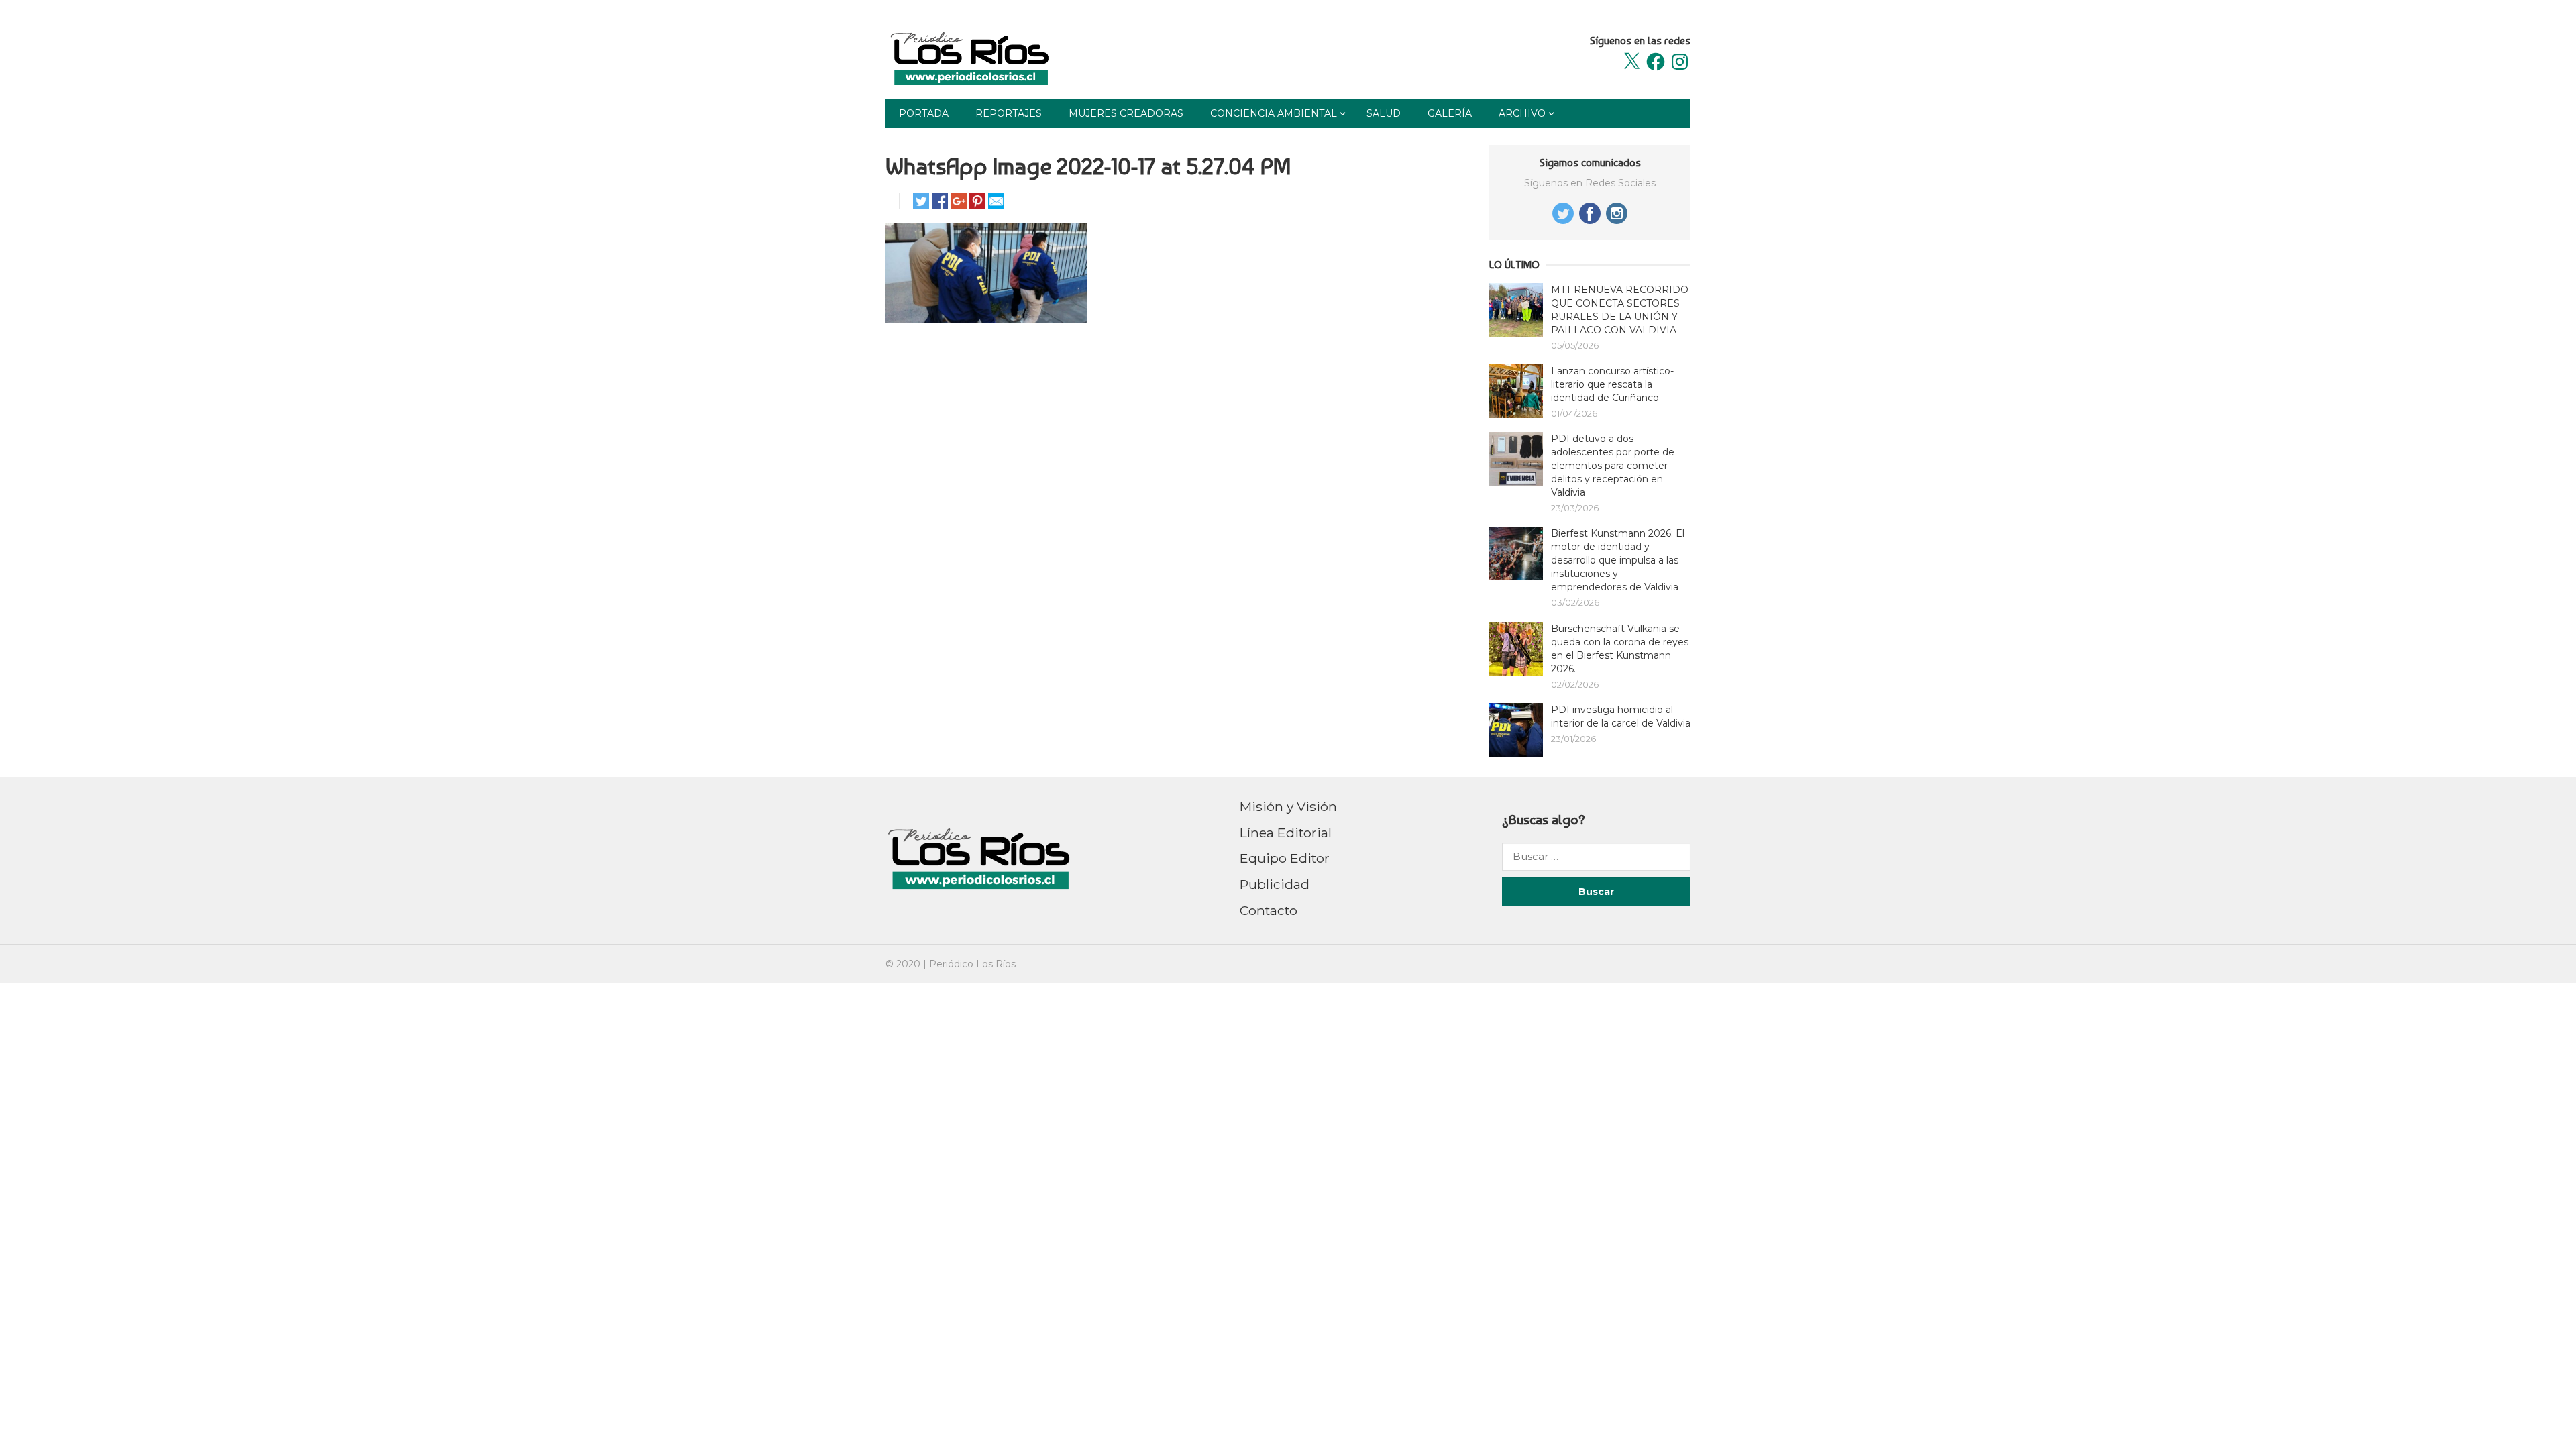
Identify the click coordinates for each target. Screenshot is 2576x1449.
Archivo (1522, 113)
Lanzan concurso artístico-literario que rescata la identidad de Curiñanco (1612, 384)
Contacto (1269, 910)
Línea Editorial (1286, 833)
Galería (1450, 113)
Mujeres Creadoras (1126, 113)
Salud (1384, 113)
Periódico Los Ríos (972, 964)
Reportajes (1009, 113)
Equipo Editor (1285, 858)
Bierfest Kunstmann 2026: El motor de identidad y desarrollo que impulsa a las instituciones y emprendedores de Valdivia (1618, 560)
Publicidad (1275, 884)
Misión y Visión (1288, 806)
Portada (924, 113)
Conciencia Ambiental (1274, 113)
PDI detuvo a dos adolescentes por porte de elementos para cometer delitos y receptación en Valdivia (1613, 466)
